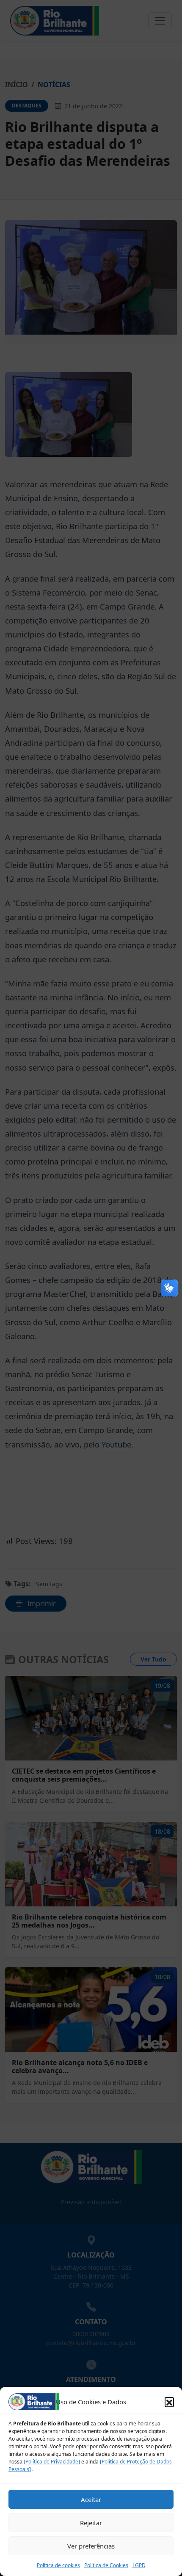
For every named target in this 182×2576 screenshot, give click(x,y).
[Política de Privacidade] (52, 2462)
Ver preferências (91, 2546)
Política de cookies (58, 2565)
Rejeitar (91, 2523)
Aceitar (91, 2499)
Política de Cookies (106, 2565)
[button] (169, 2402)
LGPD (139, 2565)
